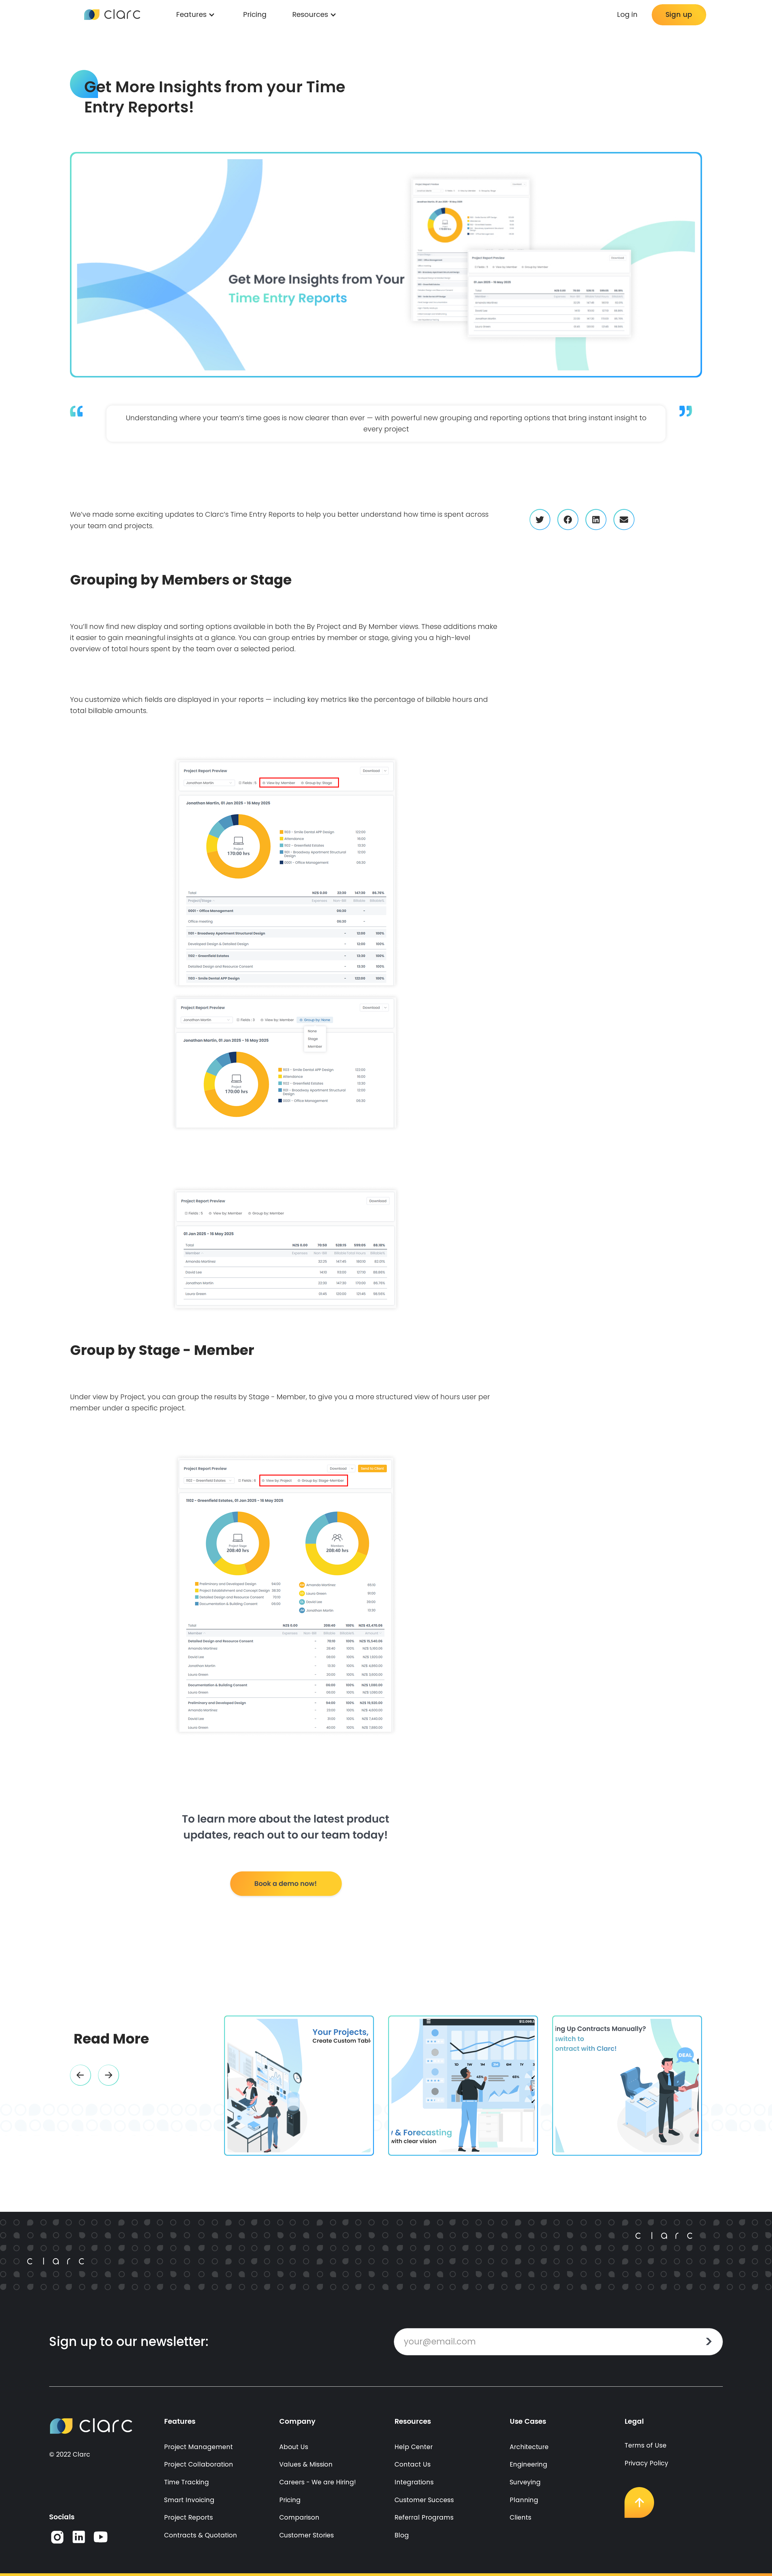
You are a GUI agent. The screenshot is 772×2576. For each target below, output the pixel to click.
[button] (81, 2075)
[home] (112, 15)
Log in (627, 15)
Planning (524, 2500)
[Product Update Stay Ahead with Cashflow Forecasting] (463, 2086)
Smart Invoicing (189, 2500)
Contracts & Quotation (201, 2535)
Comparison (299, 2517)
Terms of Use (645, 2445)
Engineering (528, 2464)
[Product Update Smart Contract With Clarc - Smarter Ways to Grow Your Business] (627, 2086)
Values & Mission (306, 2464)
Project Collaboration (199, 2464)
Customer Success (424, 2500)
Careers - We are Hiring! (318, 2482)
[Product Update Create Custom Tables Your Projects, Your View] (299, 2086)
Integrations (414, 2482)
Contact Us (413, 2464)
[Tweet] (540, 519)
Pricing (255, 15)
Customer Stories (307, 2535)
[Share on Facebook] (568, 519)
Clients (520, 2517)
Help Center (414, 2447)
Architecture (529, 2447)
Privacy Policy (646, 2463)
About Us (294, 2447)
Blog (402, 2535)
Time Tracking (187, 2482)
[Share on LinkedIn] (596, 519)
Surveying (525, 2482)
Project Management (198, 2447)
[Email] (624, 519)
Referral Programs (424, 2517)
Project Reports (188, 2517)
